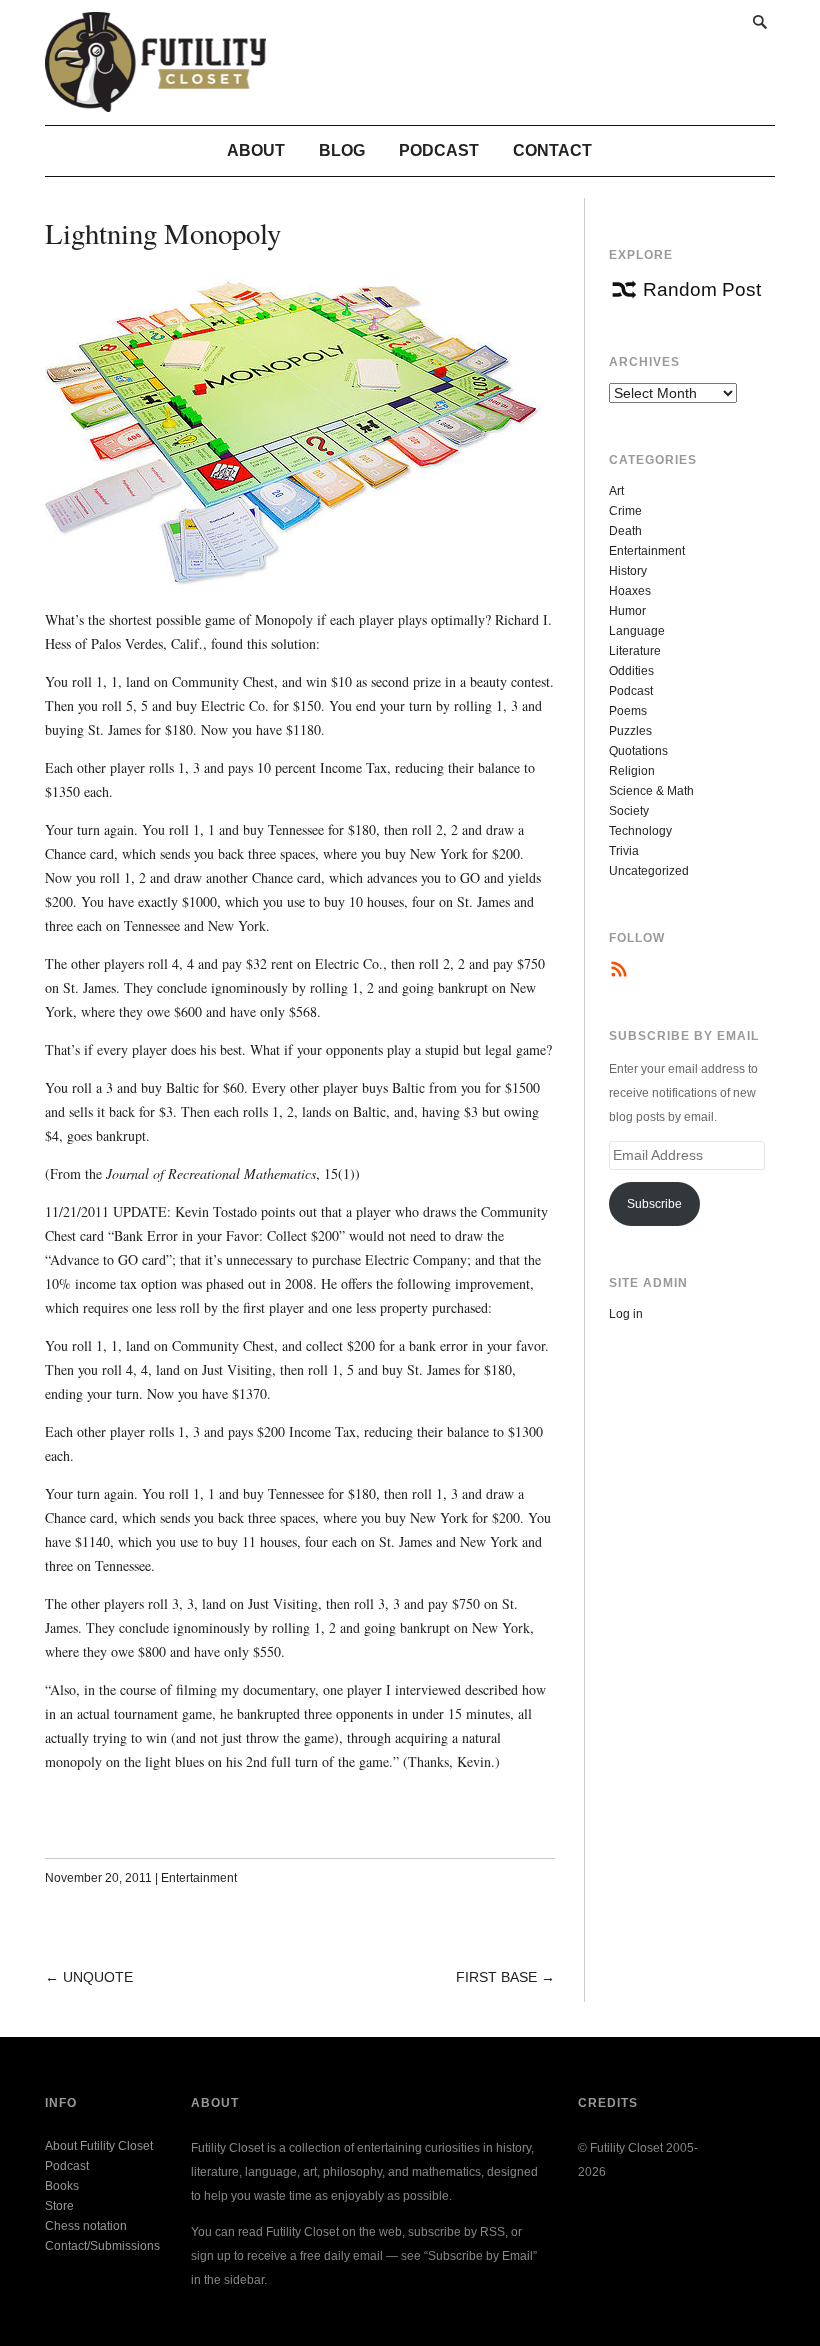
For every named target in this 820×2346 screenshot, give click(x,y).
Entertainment (199, 1878)
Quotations (638, 751)
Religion (632, 771)
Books (62, 2186)
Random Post (702, 289)
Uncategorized (649, 871)
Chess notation (86, 2226)
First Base (496, 1977)
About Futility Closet (99, 2146)
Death (625, 531)
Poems (628, 711)
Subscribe (654, 1204)
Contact (552, 150)
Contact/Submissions (102, 2246)
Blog (342, 150)
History (628, 571)
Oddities (631, 671)
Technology (640, 831)
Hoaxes (630, 591)
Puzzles (630, 731)
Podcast (439, 150)
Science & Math (651, 791)
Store (59, 2206)
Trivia (624, 851)
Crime (625, 511)
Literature (635, 651)
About (256, 150)
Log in (626, 1314)
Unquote (98, 1977)
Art (616, 491)
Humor (627, 611)
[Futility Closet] (155, 101)
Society (629, 811)
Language (637, 631)
